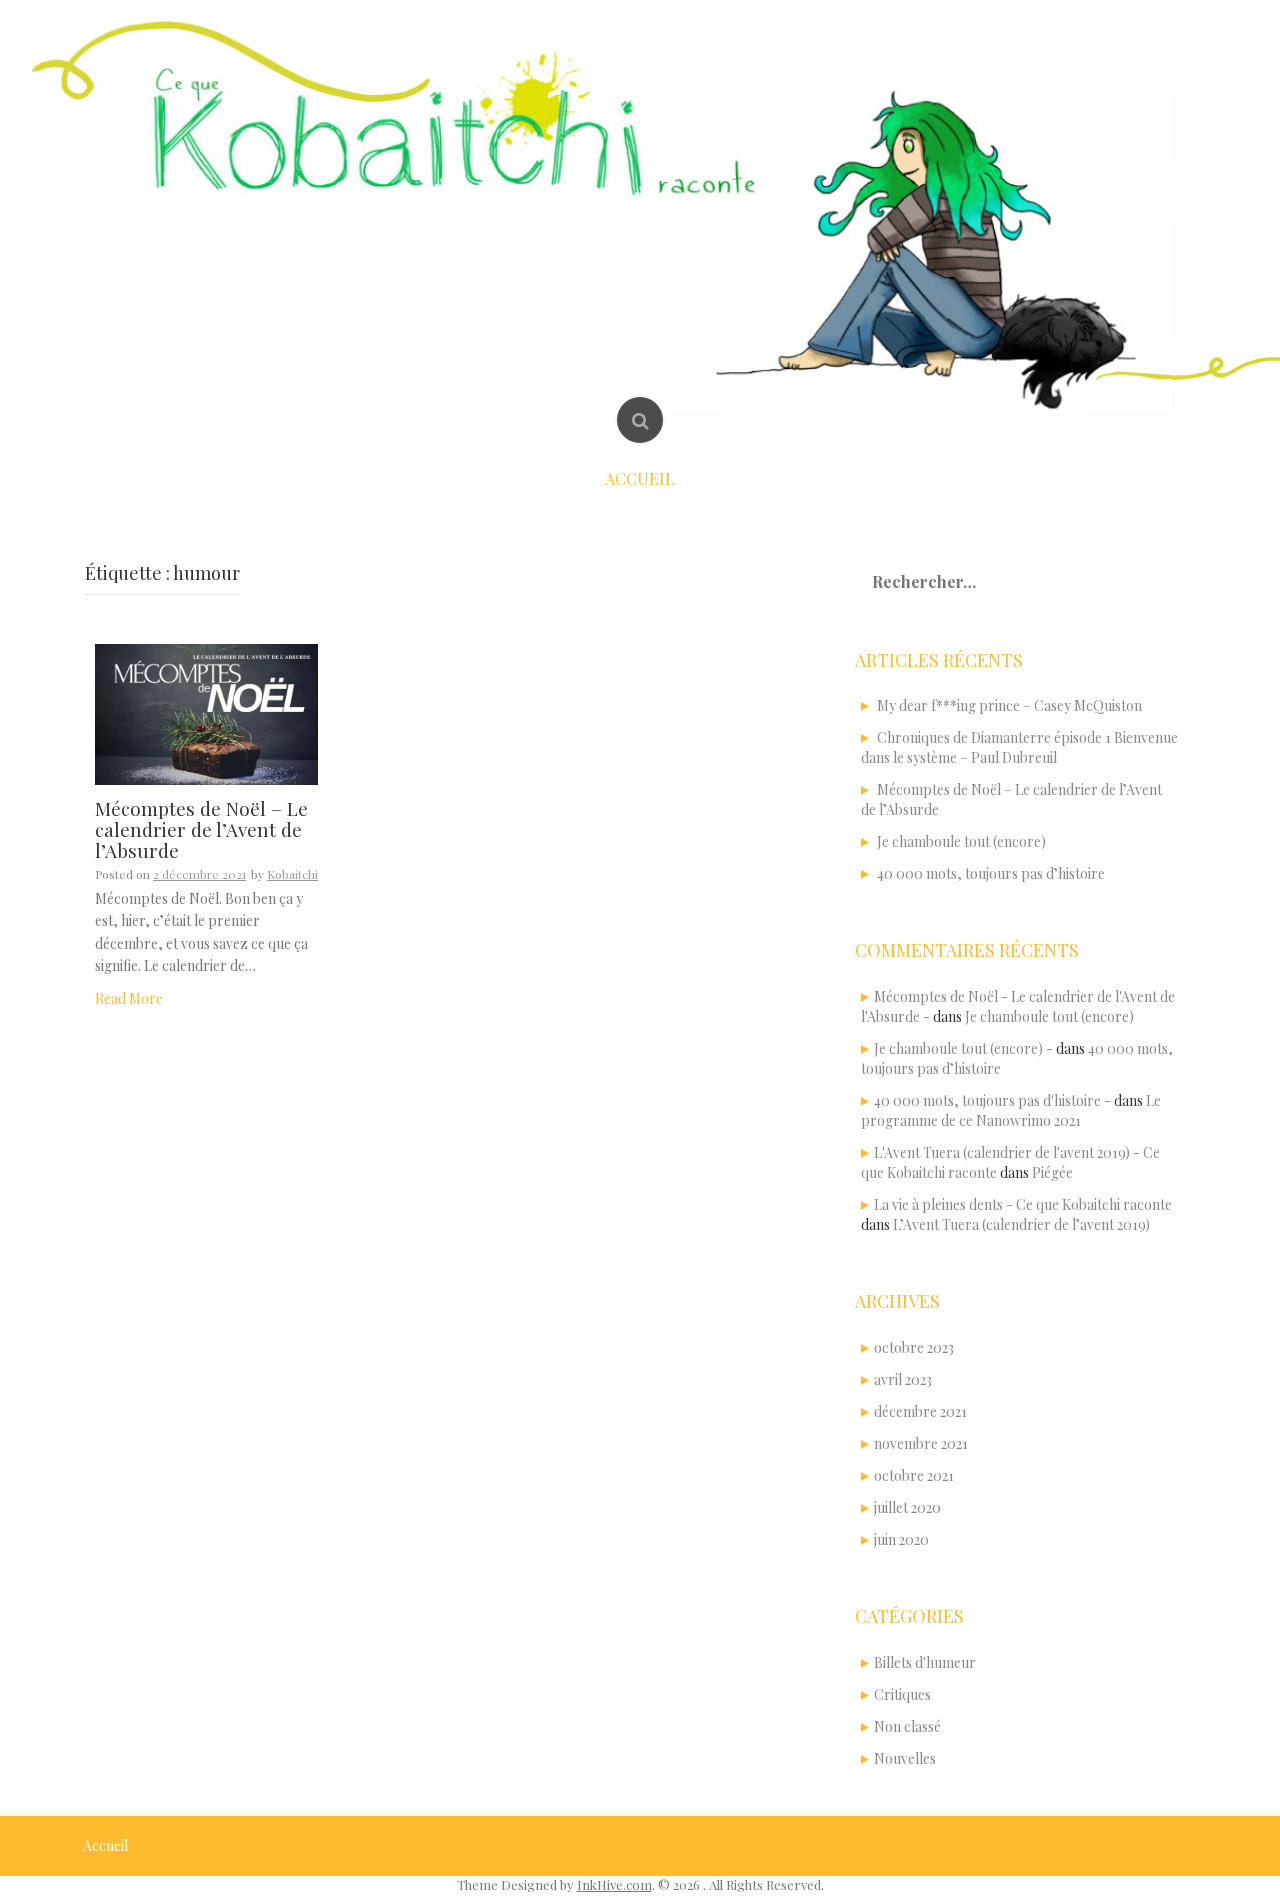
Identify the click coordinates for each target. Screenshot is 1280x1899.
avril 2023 (903, 1379)
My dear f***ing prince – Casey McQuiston (1009, 705)
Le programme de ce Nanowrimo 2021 (1011, 1110)
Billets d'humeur (925, 1662)
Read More (129, 998)
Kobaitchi (292, 874)
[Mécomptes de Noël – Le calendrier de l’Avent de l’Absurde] (206, 712)
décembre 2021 (920, 1411)
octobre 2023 (914, 1347)
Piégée (1052, 1172)
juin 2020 (901, 1539)
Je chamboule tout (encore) (961, 841)
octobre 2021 (914, 1475)
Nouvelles (905, 1758)
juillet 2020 (907, 1507)
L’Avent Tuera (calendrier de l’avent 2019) (1021, 1224)
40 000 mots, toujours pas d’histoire (991, 873)
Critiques (902, 1694)
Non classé (907, 1726)
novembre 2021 (921, 1443)
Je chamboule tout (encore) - (963, 1048)
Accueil (640, 478)
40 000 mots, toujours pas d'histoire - (992, 1100)
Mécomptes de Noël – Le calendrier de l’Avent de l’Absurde (201, 829)
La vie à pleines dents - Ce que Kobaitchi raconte (1023, 1204)
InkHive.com (614, 1884)
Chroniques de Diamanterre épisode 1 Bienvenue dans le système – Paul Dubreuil (1019, 747)
